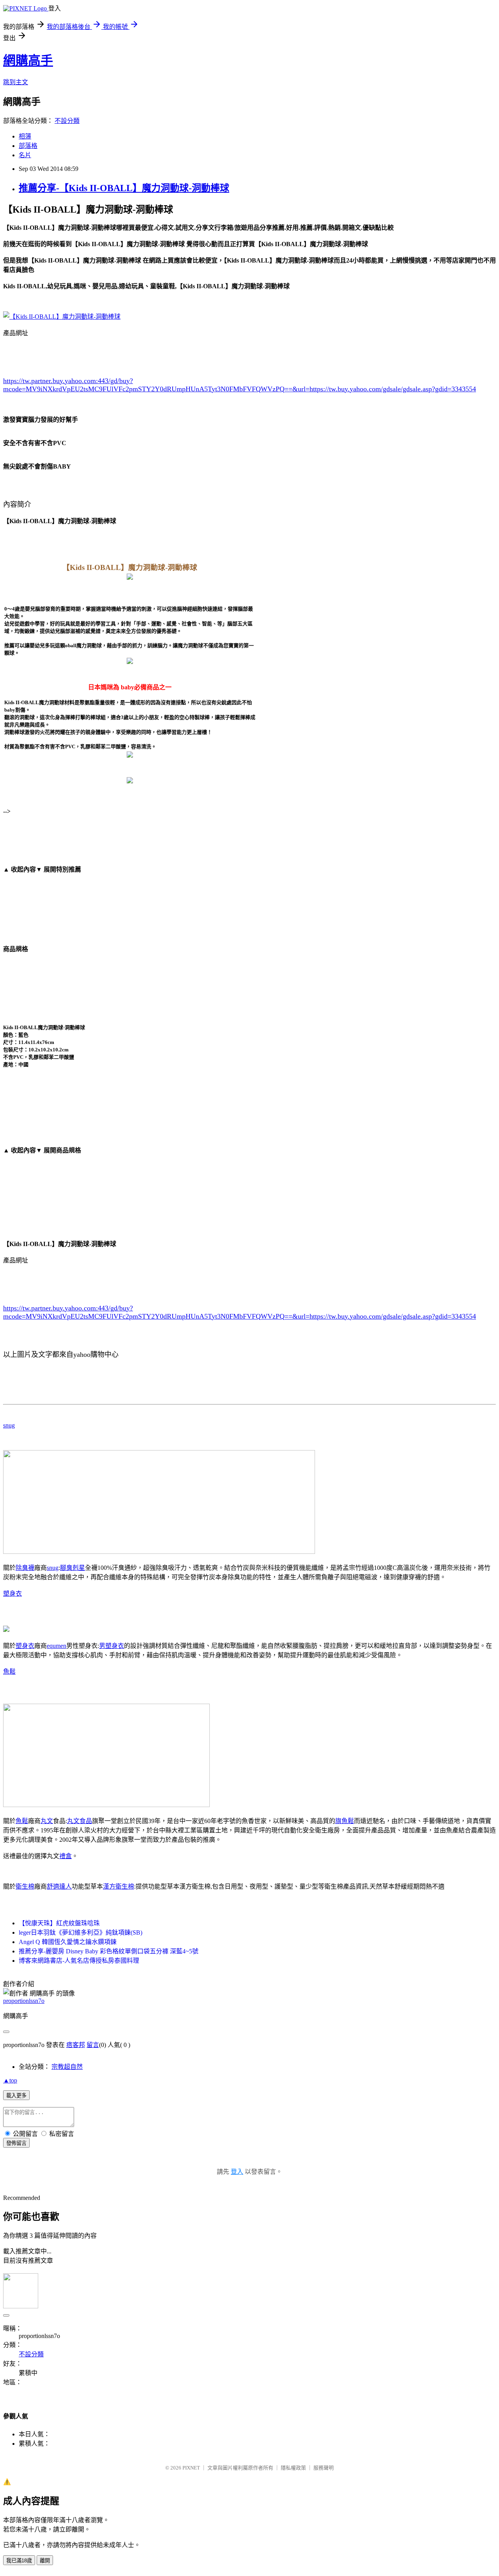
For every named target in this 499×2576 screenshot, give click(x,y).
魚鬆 (9, 1671)
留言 (93, 2045)
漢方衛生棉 (119, 1886)
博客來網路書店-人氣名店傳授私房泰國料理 (79, 1961)
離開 (45, 2561)
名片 (25, 155)
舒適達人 (59, 1886)
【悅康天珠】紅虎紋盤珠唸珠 (59, 1923)
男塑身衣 (111, 1646)
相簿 (25, 136)
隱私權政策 (293, 2468)
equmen (57, 1646)
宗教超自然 (67, 2067)
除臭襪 (25, 1568)
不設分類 (67, 121)
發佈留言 (16, 2143)
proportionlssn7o (24, 2001)
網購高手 (28, 60)
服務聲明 (324, 2468)
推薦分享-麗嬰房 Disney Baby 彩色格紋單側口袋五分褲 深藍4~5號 (109, 1951)
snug (9, 1425)
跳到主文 (16, 82)
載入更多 (16, 2096)
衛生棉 (25, 1886)
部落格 (28, 146)
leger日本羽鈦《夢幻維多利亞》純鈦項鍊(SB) (81, 1932)
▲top (10, 2080)
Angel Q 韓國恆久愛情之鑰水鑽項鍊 (68, 1942)
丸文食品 (80, 1821)
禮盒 (65, 1856)
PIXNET (191, 2468)
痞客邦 (76, 2045)
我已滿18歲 (19, 2561)
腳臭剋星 (73, 1568)
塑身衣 (12, 1593)
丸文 (47, 1821)
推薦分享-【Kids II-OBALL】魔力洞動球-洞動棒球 (124, 188)
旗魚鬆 (345, 1821)
